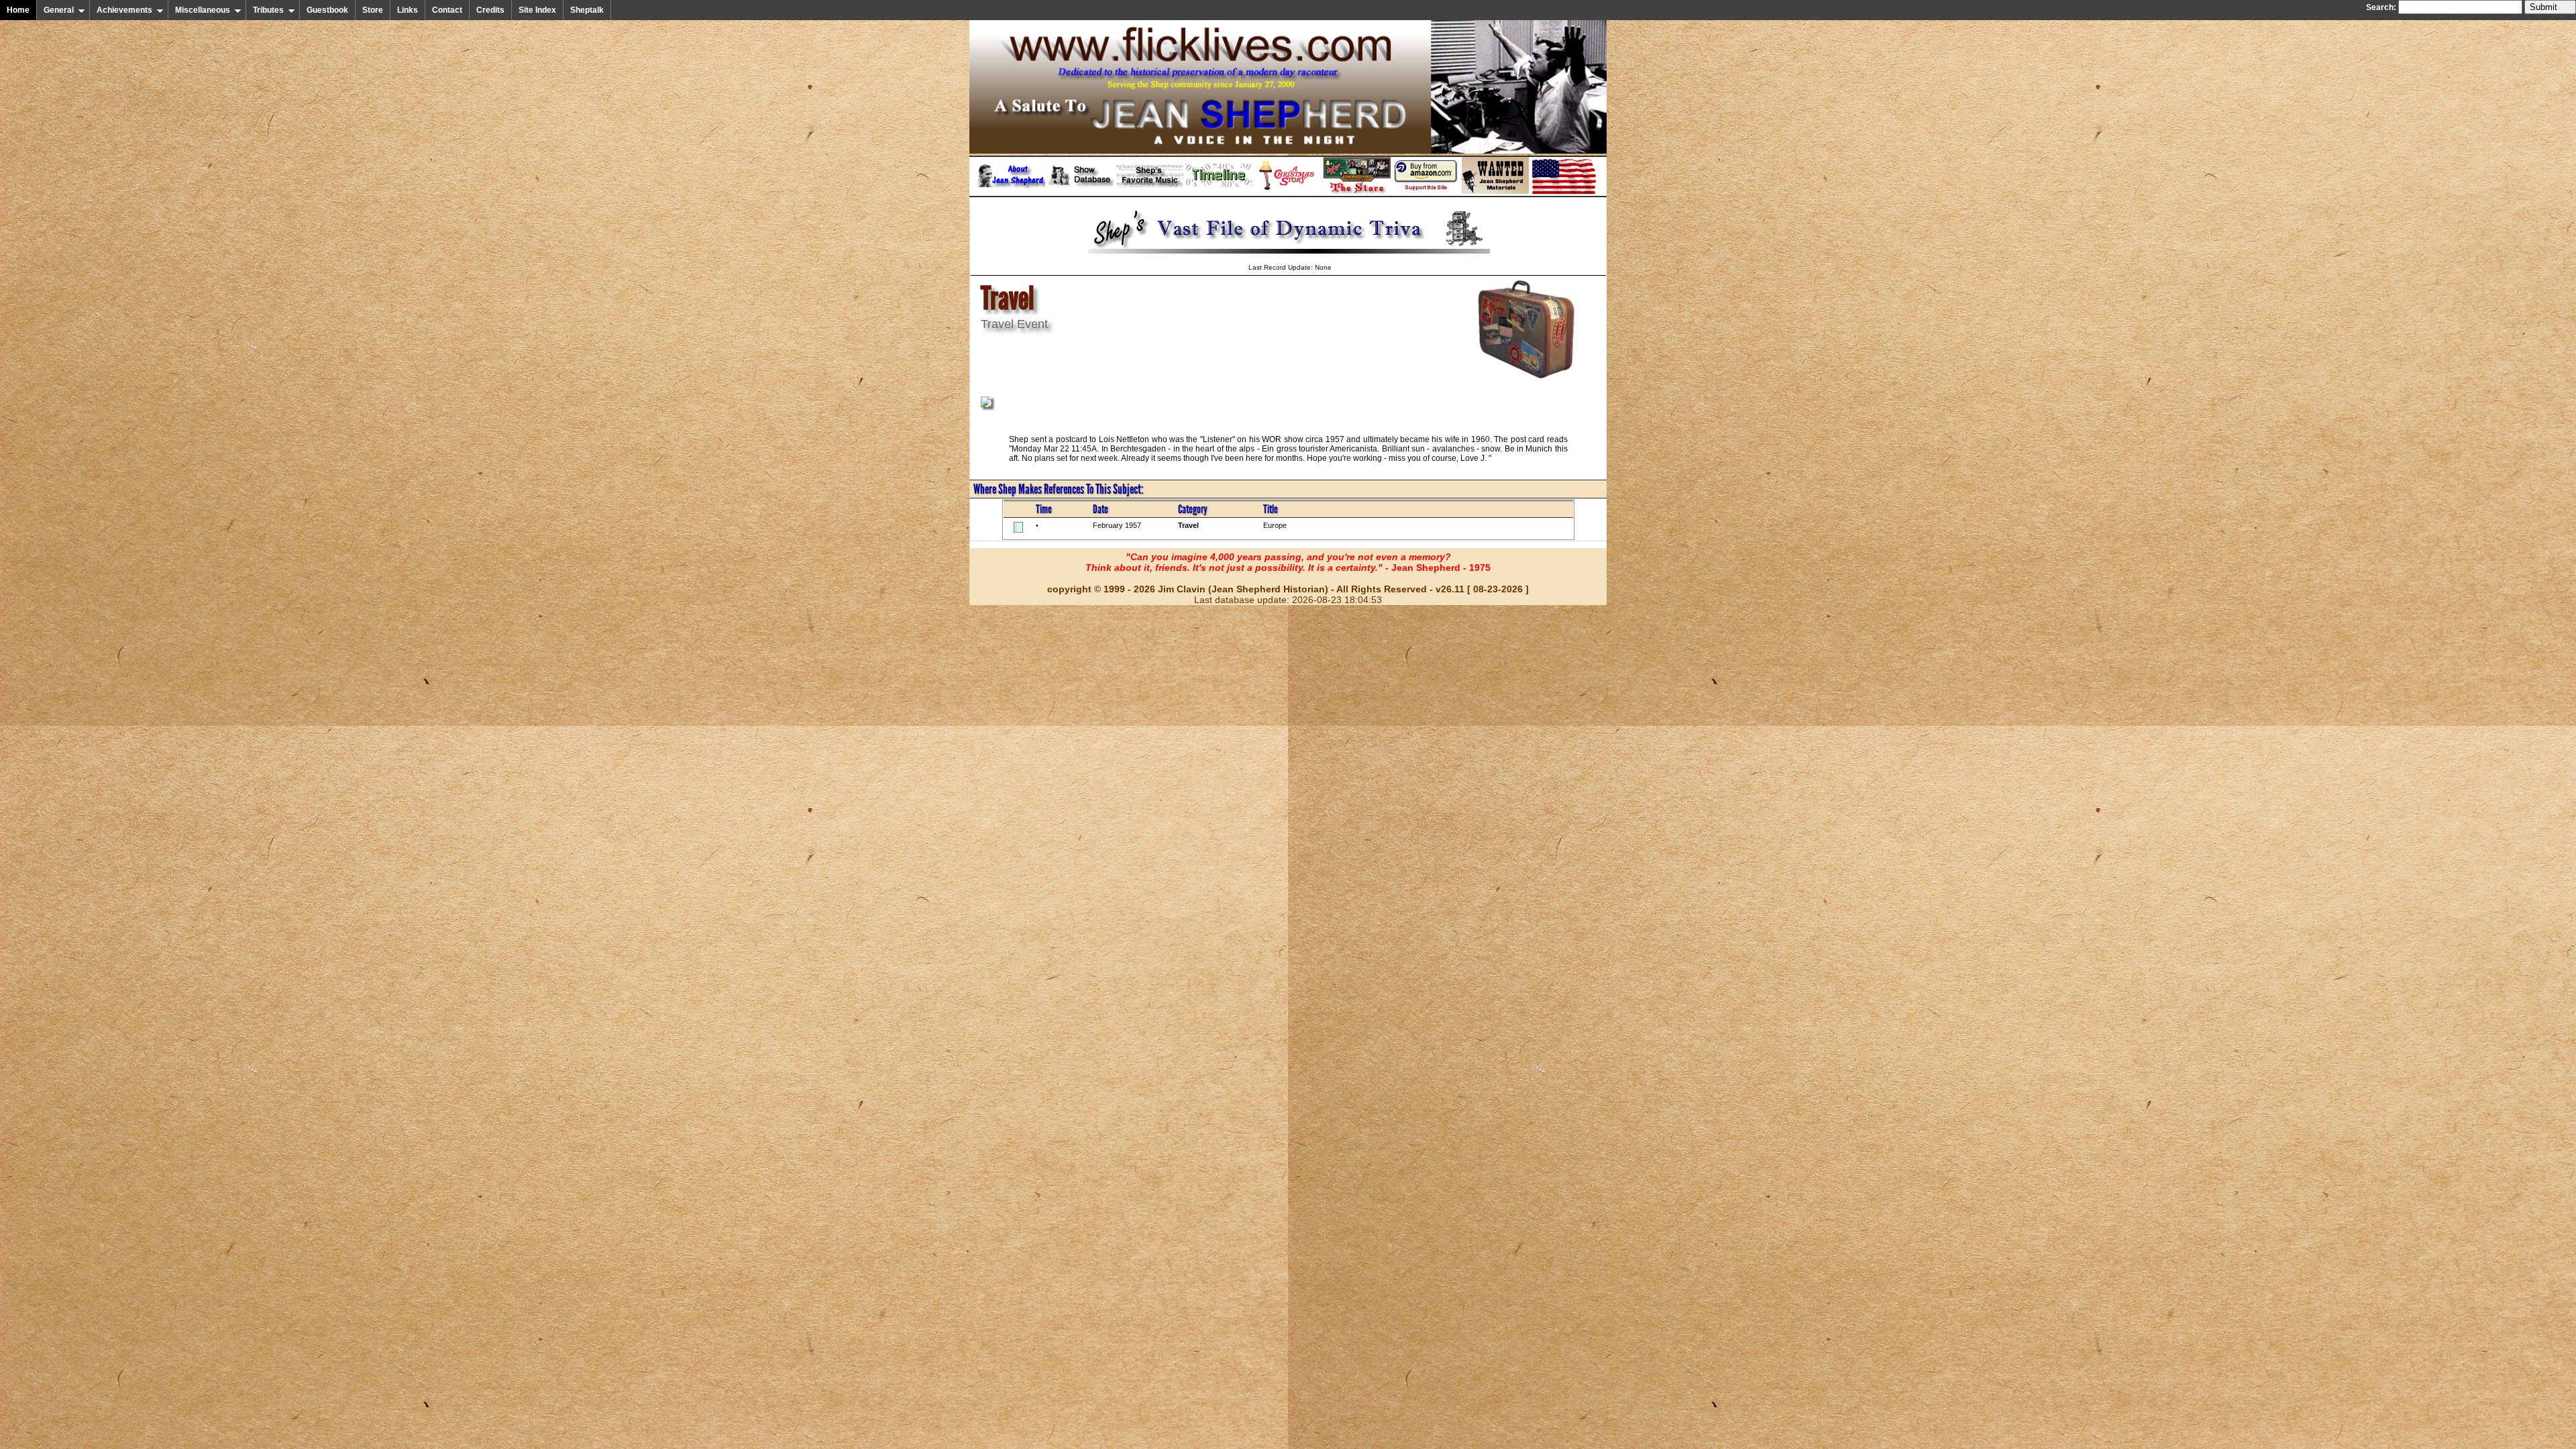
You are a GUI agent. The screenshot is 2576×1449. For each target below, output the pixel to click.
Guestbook (327, 10)
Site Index (537, 10)
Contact (447, 10)
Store (373, 10)
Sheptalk (587, 10)
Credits (490, 10)
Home (18, 10)
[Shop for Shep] (1357, 191)
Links (408, 10)
